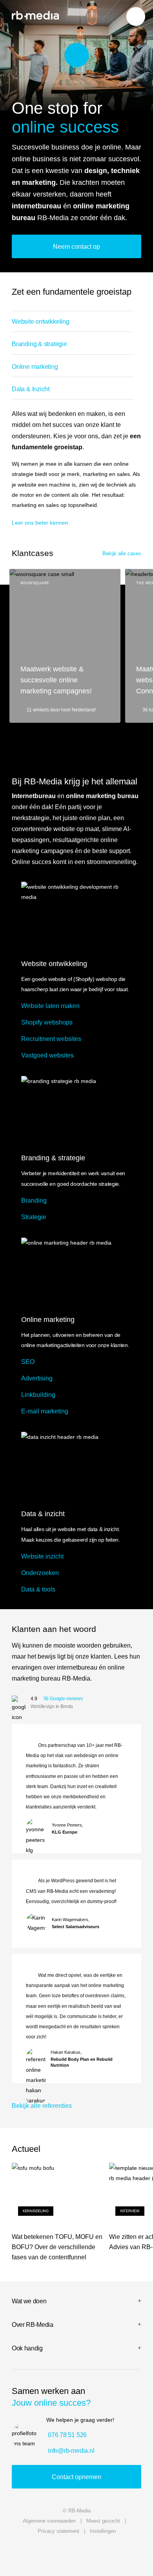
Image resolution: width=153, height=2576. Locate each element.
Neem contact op (76, 246)
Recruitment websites (51, 1039)
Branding (34, 1200)
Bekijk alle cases (122, 554)
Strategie (34, 1217)
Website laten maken (50, 1006)
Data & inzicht (43, 1514)
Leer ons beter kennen (40, 523)
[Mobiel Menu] (136, 16)
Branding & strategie (39, 344)
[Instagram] (95, 2552)
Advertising (37, 1378)
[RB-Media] (35, 15)
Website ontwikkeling (41, 321)
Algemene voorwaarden (49, 2521)
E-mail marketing (45, 1411)
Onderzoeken (40, 1573)
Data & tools (38, 1589)
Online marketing (35, 366)
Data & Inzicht (31, 389)
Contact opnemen (76, 2477)
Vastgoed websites (47, 1055)
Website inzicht (42, 1556)
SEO (28, 1362)
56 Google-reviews (63, 1699)
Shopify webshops (47, 1022)
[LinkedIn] (58, 2552)
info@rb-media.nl (71, 2451)
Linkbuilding (38, 1395)
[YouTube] (20, 2552)
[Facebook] (133, 2552)
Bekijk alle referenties (42, 2106)
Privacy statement (58, 2531)
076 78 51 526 (67, 2435)
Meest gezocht (103, 2521)
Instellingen (103, 2531)
